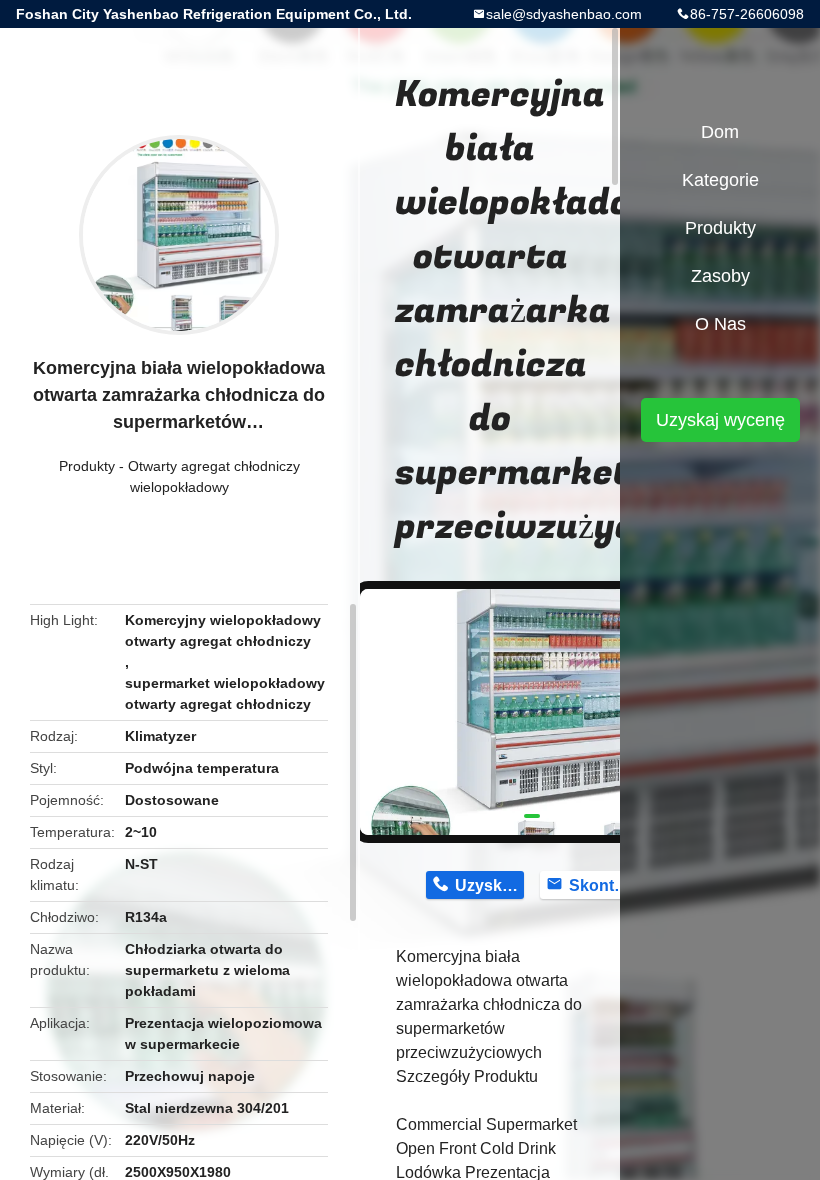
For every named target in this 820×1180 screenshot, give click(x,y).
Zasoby (720, 276)
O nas (720, 324)
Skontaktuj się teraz (603, 885)
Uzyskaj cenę (489, 885)
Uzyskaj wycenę (720, 420)
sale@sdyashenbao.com (564, 14)
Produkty (87, 466)
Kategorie (720, 180)
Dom (720, 132)
